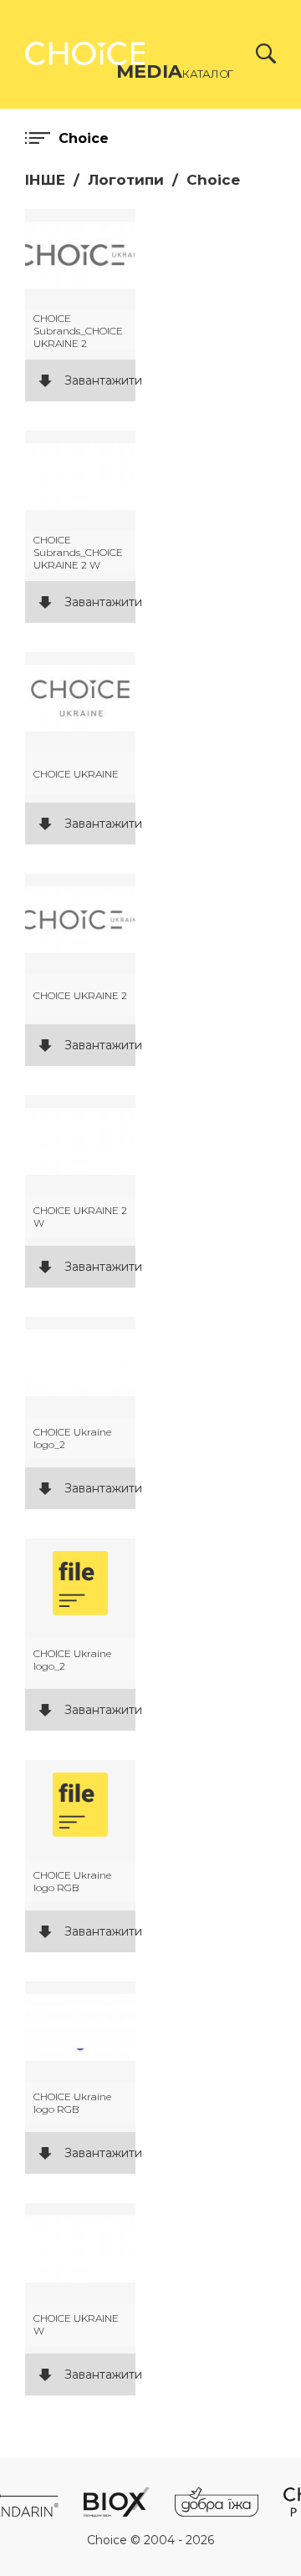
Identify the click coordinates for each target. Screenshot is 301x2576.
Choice (213, 180)
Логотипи (126, 180)
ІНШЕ (45, 180)
